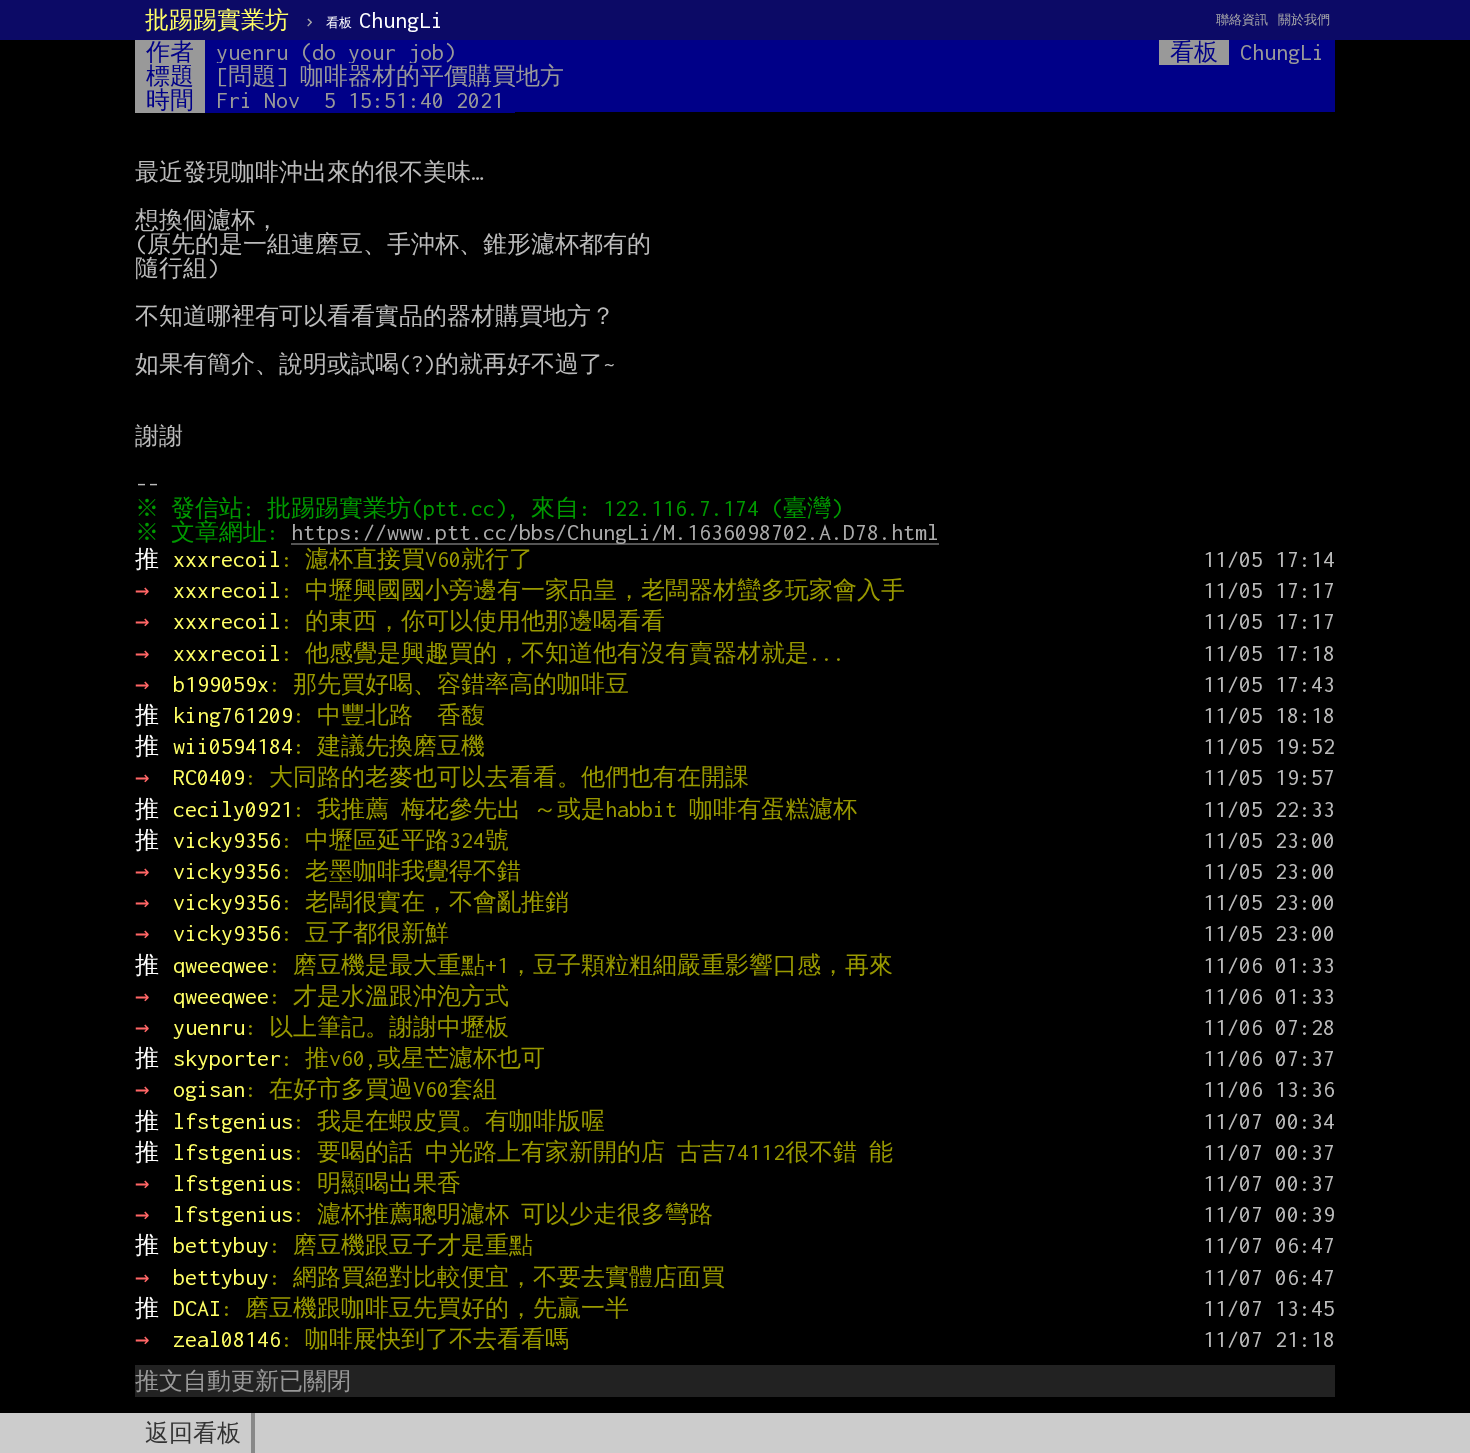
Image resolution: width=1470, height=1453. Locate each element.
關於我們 (1304, 19)
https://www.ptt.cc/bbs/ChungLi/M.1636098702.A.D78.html (615, 532)
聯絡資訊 (1242, 19)
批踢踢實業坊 (217, 20)
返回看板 (193, 1433)
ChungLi (384, 20)
